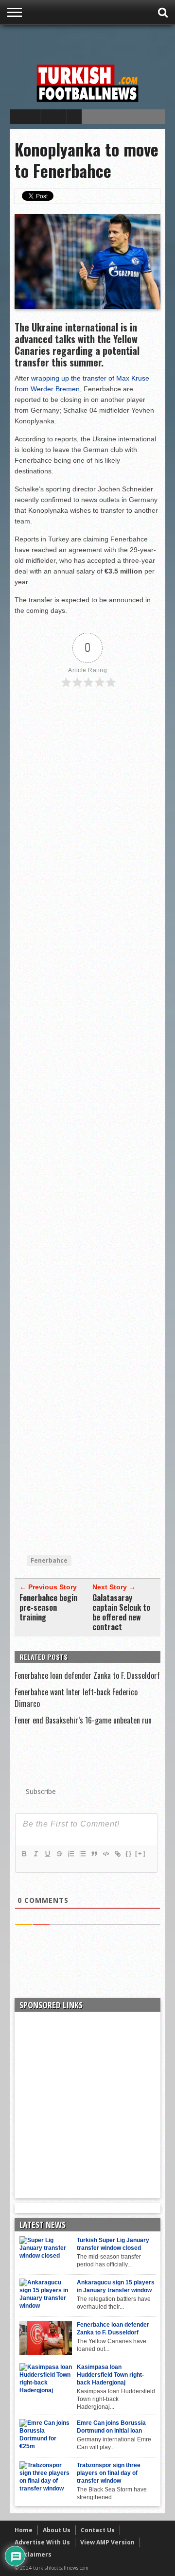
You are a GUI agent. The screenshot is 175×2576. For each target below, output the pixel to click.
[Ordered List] (70, 1854)
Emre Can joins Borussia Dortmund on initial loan (111, 2427)
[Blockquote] (94, 1854)
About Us (57, 2530)
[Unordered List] (82, 1854)
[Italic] (35, 1854)
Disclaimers (33, 2554)
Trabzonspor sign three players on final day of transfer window (109, 2473)
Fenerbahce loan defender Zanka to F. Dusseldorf (87, 1675)
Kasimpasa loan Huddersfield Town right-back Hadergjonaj (110, 2375)
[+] (140, 1854)
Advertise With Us (42, 2542)
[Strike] (59, 1854)
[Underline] (47, 1854)
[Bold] (24, 1854)
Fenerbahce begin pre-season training (48, 1607)
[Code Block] (105, 1854)
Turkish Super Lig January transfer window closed (113, 2244)
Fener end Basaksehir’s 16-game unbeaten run (83, 1720)
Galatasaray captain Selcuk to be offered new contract (121, 1612)
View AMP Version (107, 2542)
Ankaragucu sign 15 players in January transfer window (116, 2286)
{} (129, 1854)
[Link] (117, 1854)
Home (24, 2530)
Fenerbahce (49, 1560)
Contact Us (98, 2530)
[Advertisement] (92, 42)
